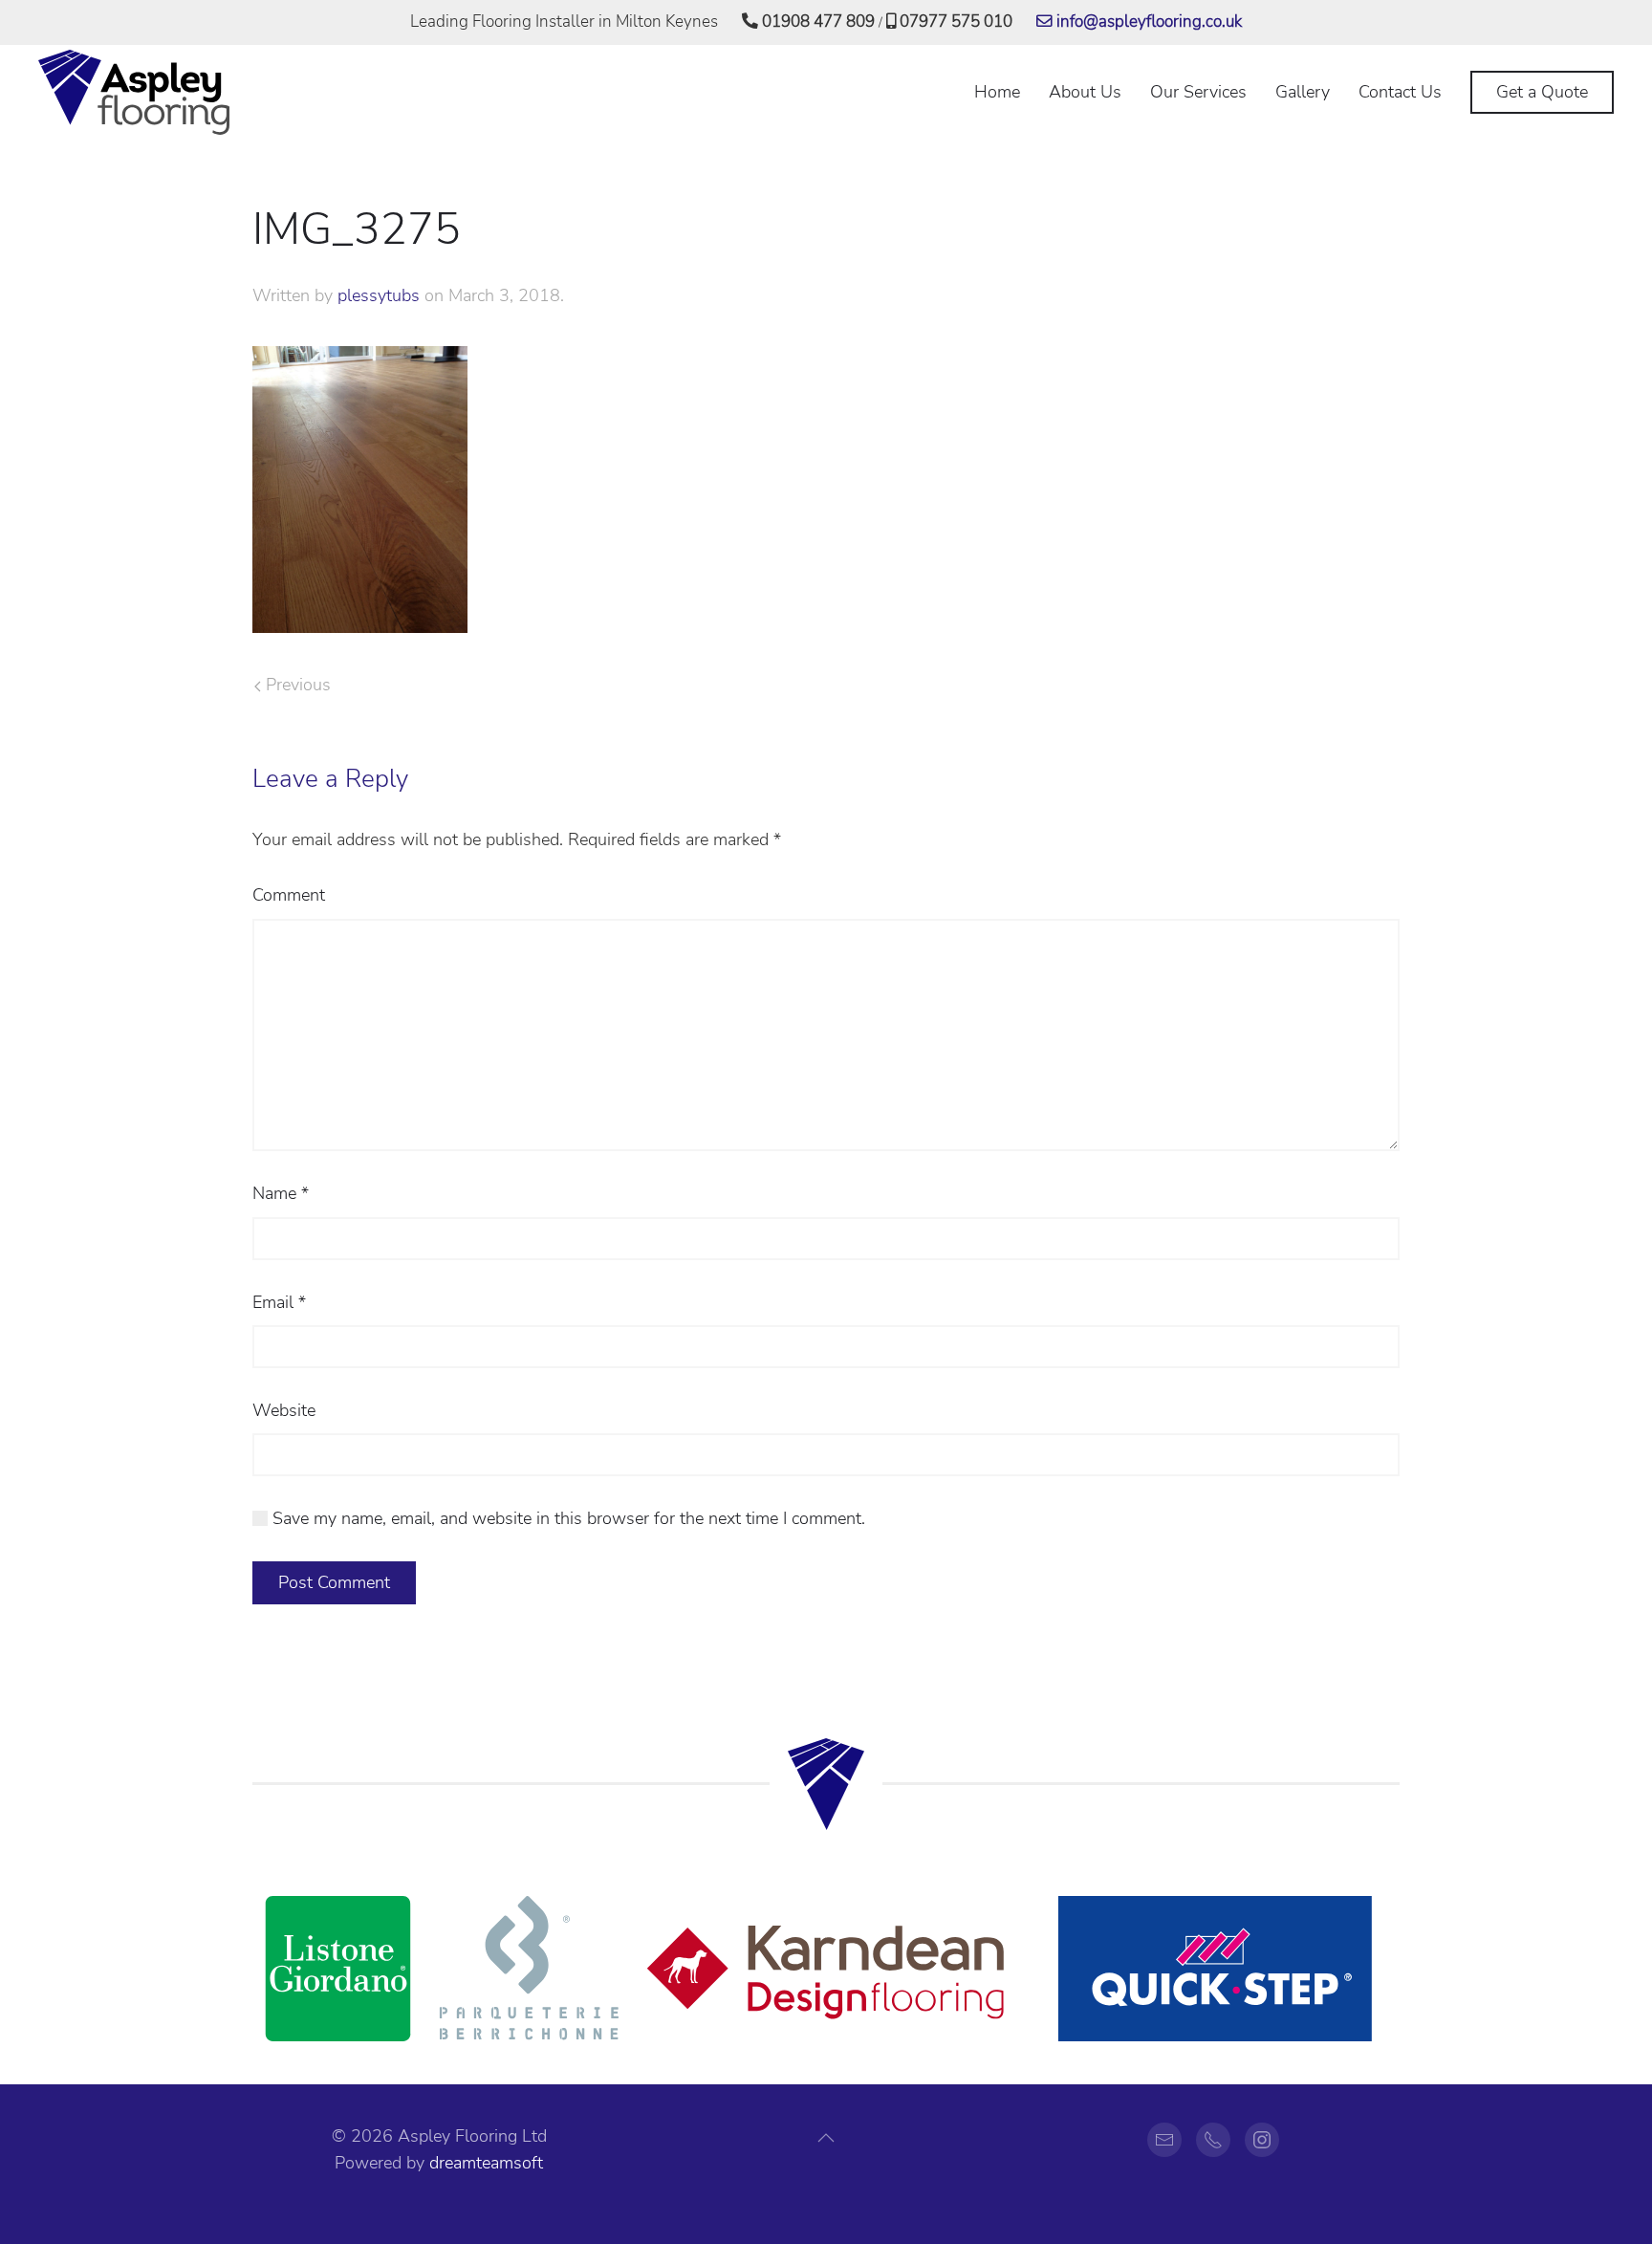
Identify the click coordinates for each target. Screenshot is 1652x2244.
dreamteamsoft (486, 2163)
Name (281, 1193)
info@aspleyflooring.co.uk (1147, 22)
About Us (1085, 92)
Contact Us (1400, 92)
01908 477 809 (816, 22)
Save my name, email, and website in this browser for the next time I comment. (566, 1518)
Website (284, 1410)
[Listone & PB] (439, 1968)
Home (997, 92)
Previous (296, 685)
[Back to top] (826, 2138)
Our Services (1198, 92)
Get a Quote (1542, 92)
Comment (289, 895)
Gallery (1303, 92)
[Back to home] (134, 93)
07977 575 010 (954, 22)
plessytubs (379, 295)
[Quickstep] (1213, 1968)
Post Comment (334, 1582)
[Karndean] (826, 1968)
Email (279, 1302)
